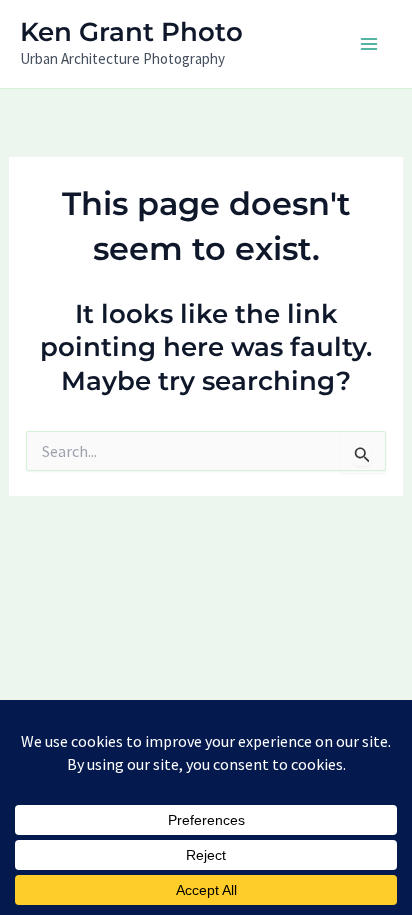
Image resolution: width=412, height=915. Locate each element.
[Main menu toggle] (370, 44)
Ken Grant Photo (131, 32)
